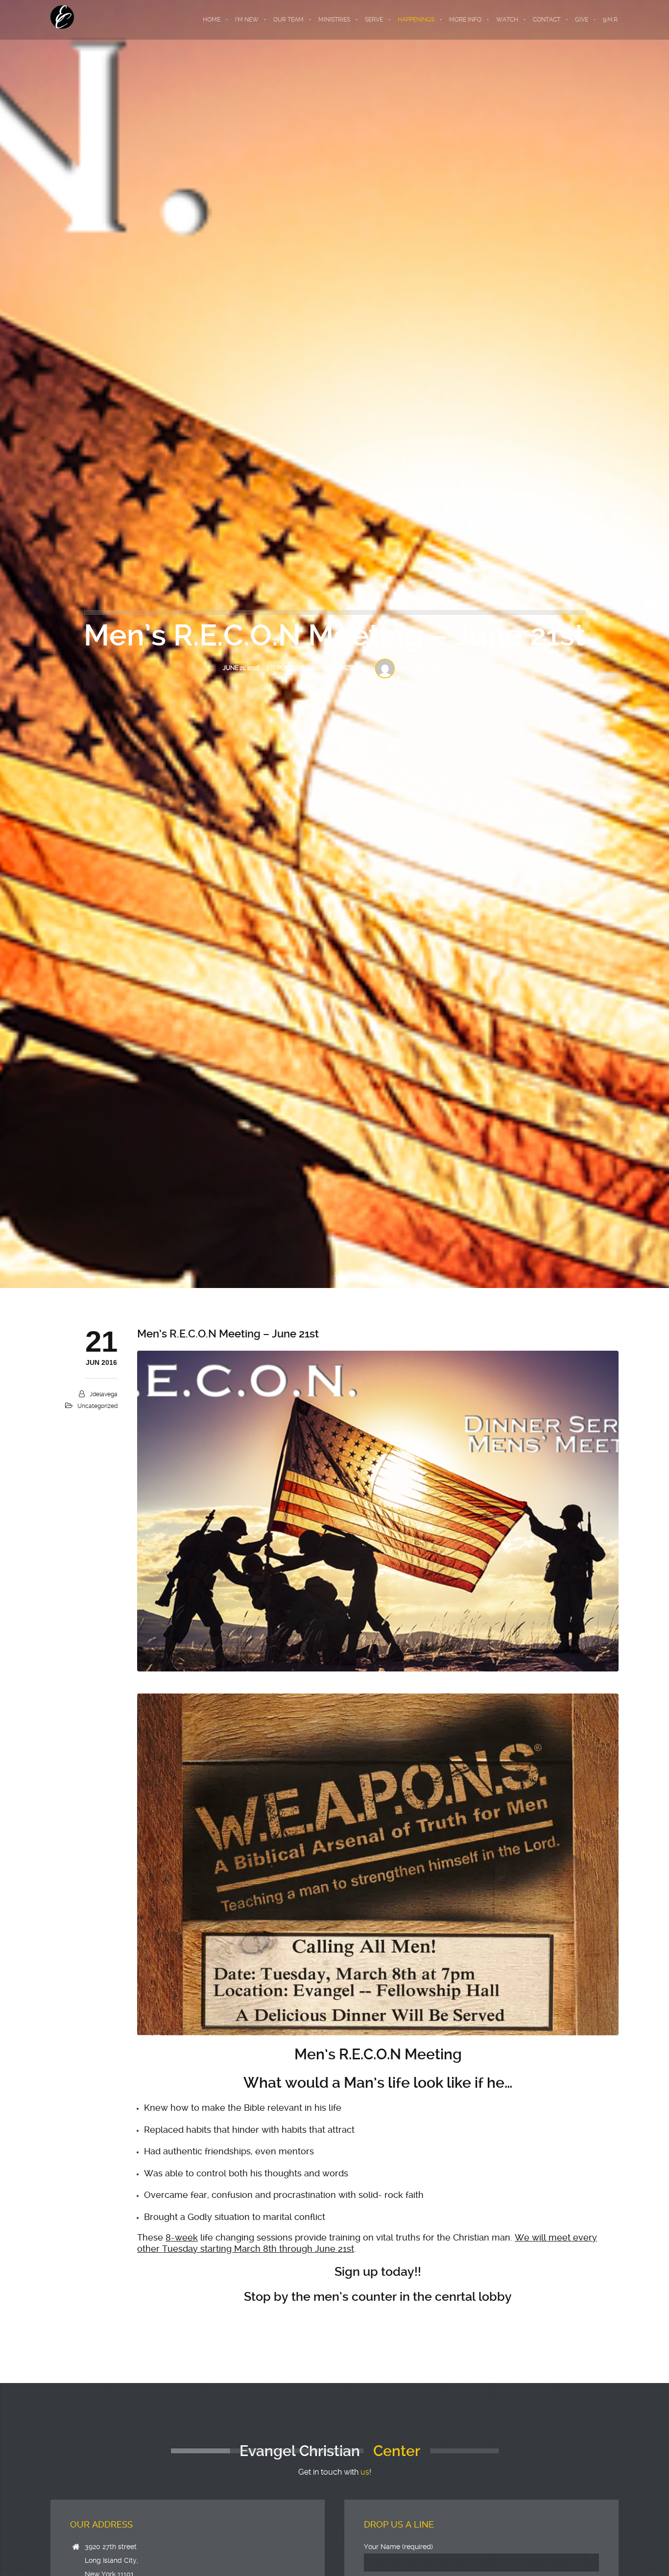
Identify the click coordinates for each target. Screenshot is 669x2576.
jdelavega (430, 668)
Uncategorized (333, 668)
